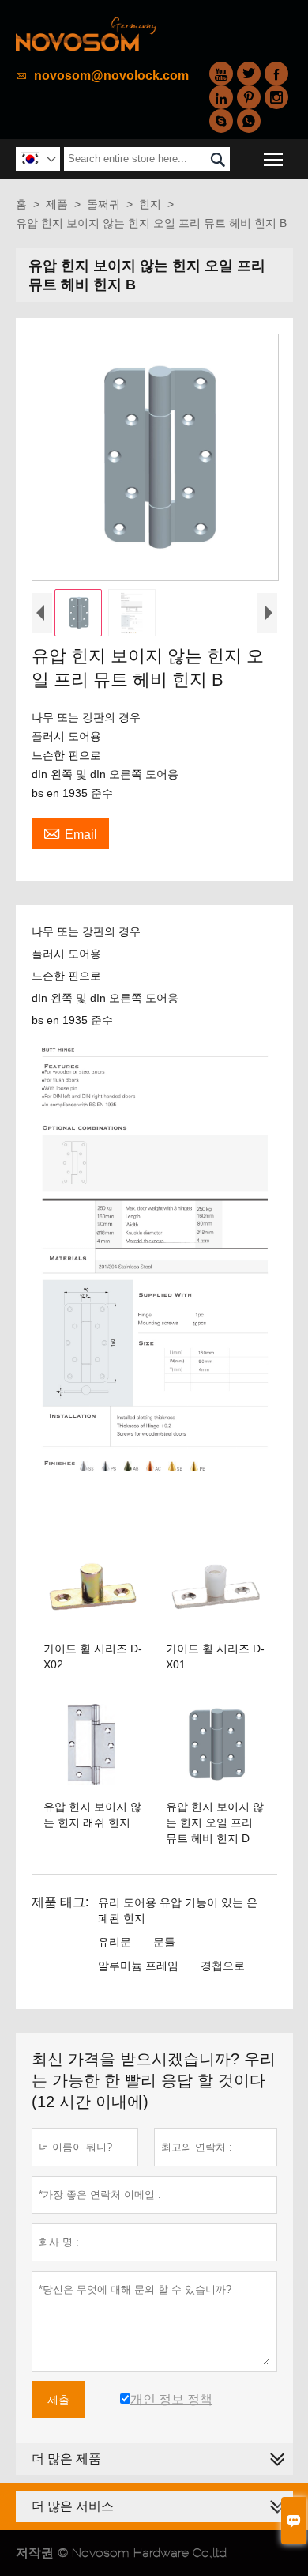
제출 (58, 2400)
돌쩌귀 (103, 204)
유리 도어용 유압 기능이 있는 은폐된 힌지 (178, 1910)
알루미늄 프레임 (138, 1966)
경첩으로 (223, 1966)
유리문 (115, 1942)
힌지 (150, 204)
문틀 (164, 1942)
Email (70, 833)
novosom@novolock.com (111, 76)
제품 (57, 204)
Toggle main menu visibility (274, 159)
